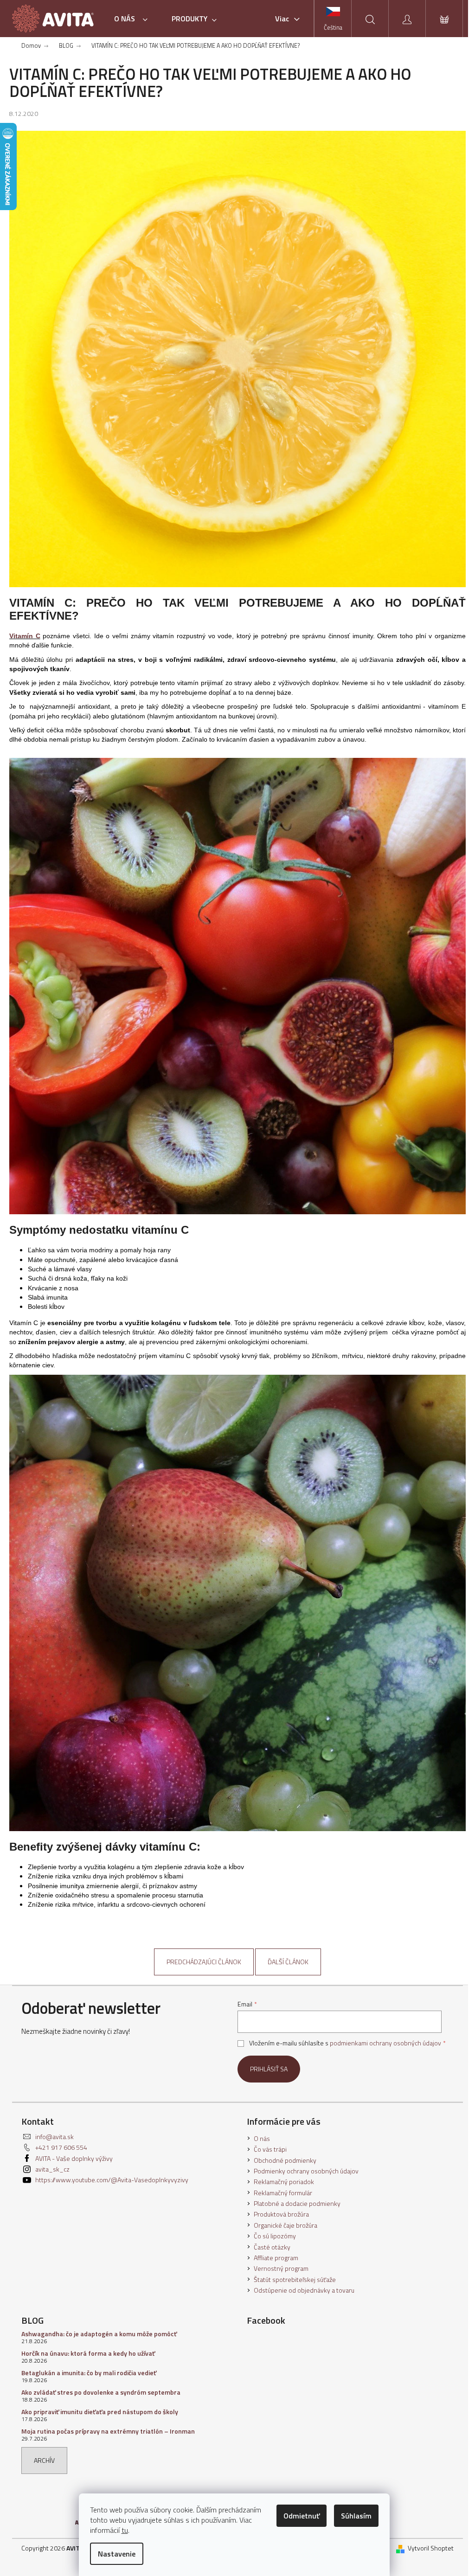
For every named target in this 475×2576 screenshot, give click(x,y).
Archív (44, 2460)
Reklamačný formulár (283, 2193)
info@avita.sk (55, 2137)
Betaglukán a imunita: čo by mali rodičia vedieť (89, 2373)
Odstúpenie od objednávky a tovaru (304, 2290)
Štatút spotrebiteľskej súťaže (295, 2279)
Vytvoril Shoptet (431, 2548)
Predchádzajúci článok (204, 1962)
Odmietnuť (302, 2516)
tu (125, 2530)
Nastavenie (117, 2554)
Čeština (333, 27)
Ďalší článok (288, 1962)
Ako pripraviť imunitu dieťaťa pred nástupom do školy (100, 2412)
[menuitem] (134, 19)
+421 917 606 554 (61, 2147)
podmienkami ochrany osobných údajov (385, 2043)
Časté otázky (272, 2247)
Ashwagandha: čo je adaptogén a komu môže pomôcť (99, 2334)
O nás (262, 2138)
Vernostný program (281, 2268)
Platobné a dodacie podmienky (297, 2203)
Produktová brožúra (281, 2214)
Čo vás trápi (270, 2149)
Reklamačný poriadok (284, 2182)
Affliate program (276, 2258)
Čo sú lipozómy (275, 2236)
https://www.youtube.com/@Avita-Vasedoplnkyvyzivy (112, 2180)
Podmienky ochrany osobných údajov (306, 2171)
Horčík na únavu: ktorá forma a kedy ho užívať (88, 2353)
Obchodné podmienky (285, 2160)
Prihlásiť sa (269, 2069)
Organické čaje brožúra (286, 2225)
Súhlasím (356, 2516)
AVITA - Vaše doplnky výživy (74, 2158)
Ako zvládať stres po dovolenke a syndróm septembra (101, 2392)
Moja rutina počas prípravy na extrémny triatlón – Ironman (108, 2431)
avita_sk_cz (52, 2169)
